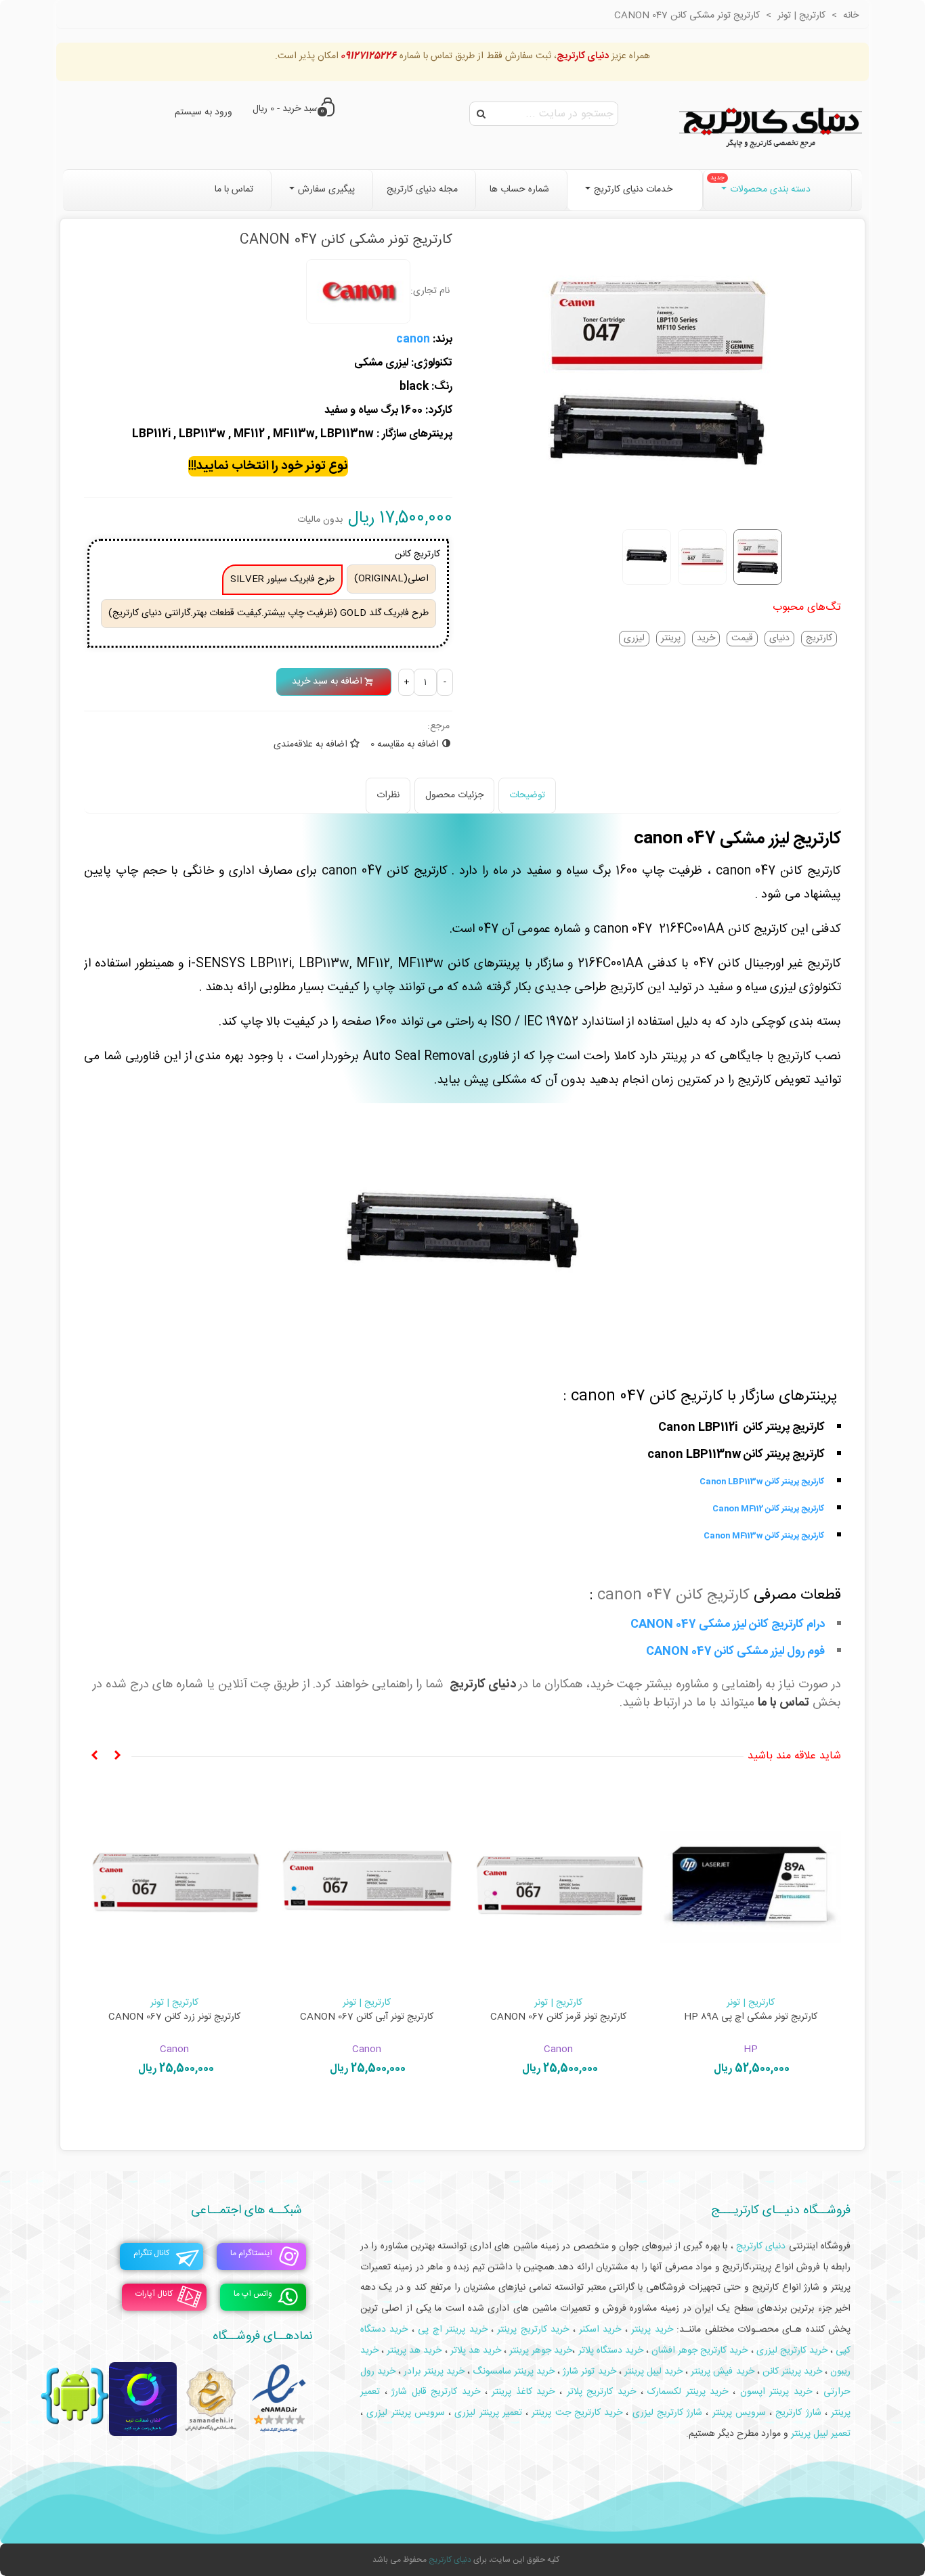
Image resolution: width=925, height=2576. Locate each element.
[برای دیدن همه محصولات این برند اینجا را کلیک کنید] (358, 292)
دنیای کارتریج (483, 1685)
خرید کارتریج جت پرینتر (577, 2413)
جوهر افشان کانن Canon (367, 2003)
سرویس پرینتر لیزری (406, 2413)
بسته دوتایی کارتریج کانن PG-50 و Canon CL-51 (366, 2024)
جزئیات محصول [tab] (454, 795)
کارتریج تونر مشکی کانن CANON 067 (751, 2017)
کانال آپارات (154, 2294)
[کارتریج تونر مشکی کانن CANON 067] (751, 1886)
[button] (117, 1756)
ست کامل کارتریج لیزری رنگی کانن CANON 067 (559, 2024)
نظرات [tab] (388, 795)
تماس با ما (783, 1703)
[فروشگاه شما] (771, 125)
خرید (706, 639)
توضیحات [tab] (527, 795)
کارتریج (819, 639)
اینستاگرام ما (251, 2253)
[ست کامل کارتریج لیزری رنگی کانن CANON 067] (559, 1886)
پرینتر (671, 639)
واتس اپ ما (253, 2294)
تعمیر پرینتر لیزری (488, 2413)
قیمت (742, 639)
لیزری (634, 639)
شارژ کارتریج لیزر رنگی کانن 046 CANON (175, 2017)
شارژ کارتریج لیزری (668, 2413)
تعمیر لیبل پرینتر (821, 2434)
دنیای (779, 639)
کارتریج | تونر (751, 2003)
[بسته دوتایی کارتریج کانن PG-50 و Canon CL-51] (367, 1886)
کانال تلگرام (151, 2253)
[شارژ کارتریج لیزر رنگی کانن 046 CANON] (175, 1886)
